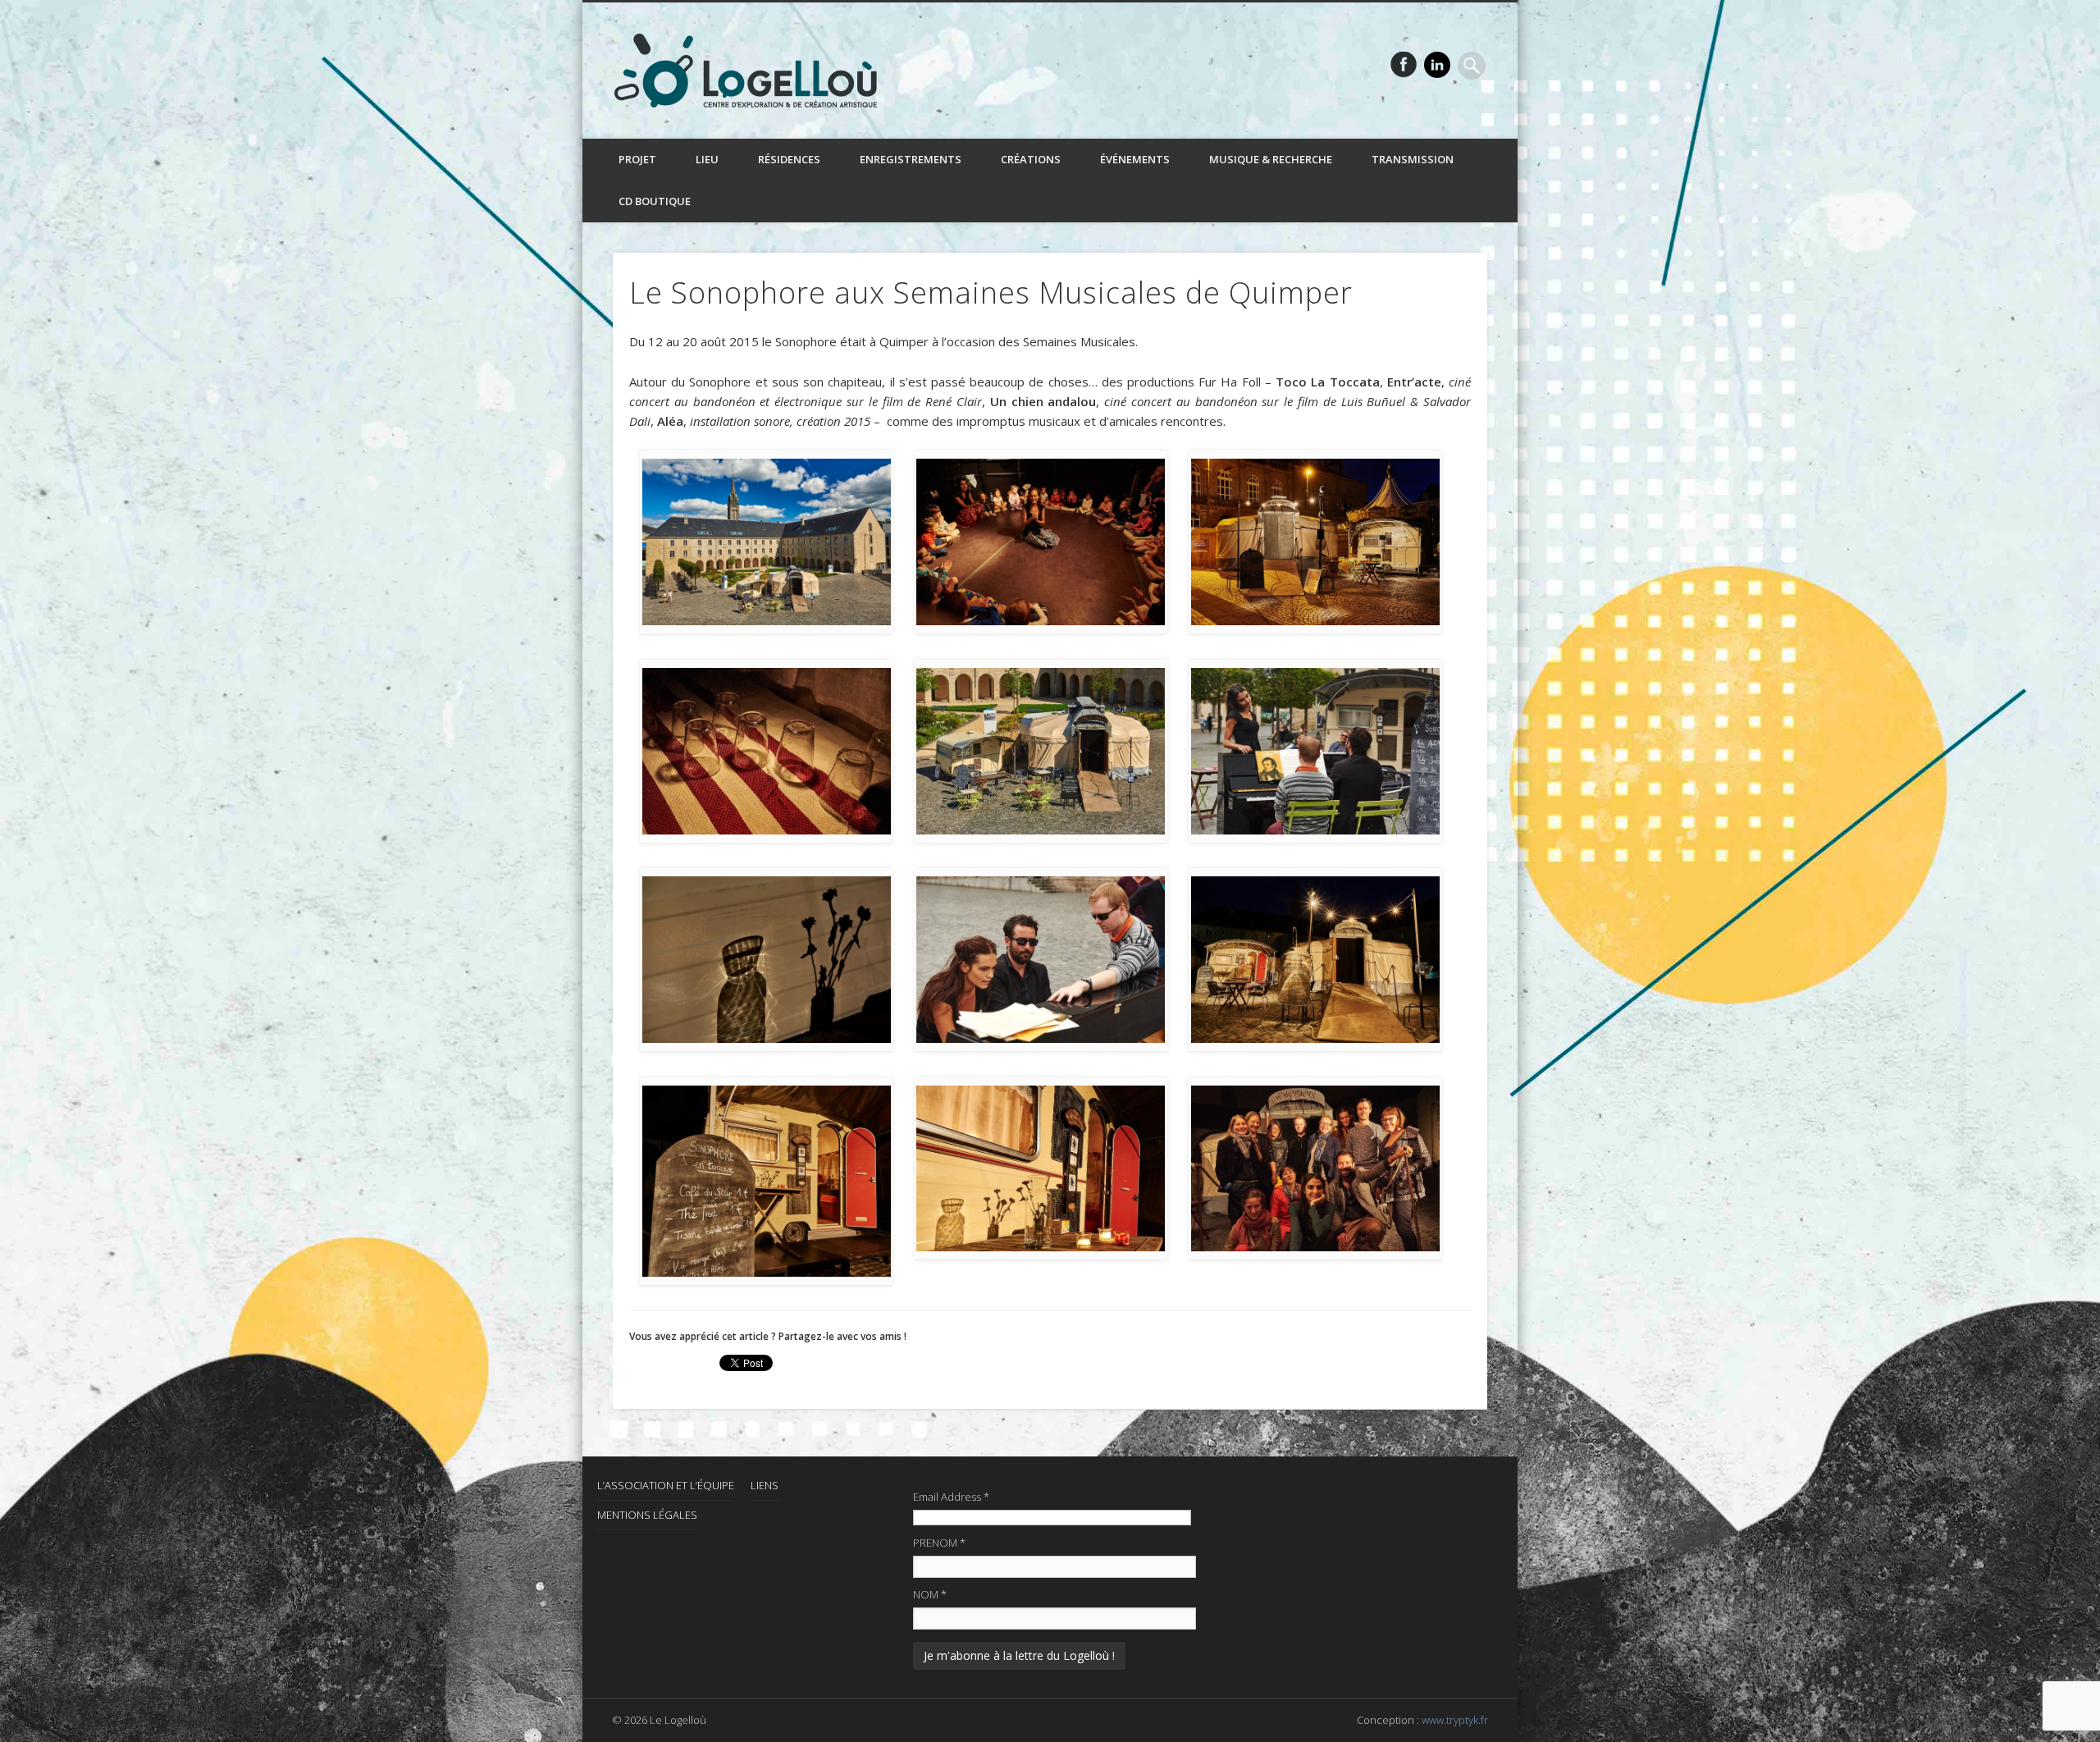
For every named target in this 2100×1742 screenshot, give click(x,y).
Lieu (707, 159)
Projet (637, 159)
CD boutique (655, 201)
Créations (1031, 159)
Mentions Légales (647, 1515)
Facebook (1404, 65)
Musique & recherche (1271, 159)
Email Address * (951, 1497)
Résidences (789, 159)
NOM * (930, 1594)
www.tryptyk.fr (1455, 1720)
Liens (765, 1485)
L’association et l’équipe (666, 1485)
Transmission (1413, 159)
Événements (1135, 159)
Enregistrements (911, 159)
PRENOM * (939, 1543)
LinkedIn (1437, 65)
